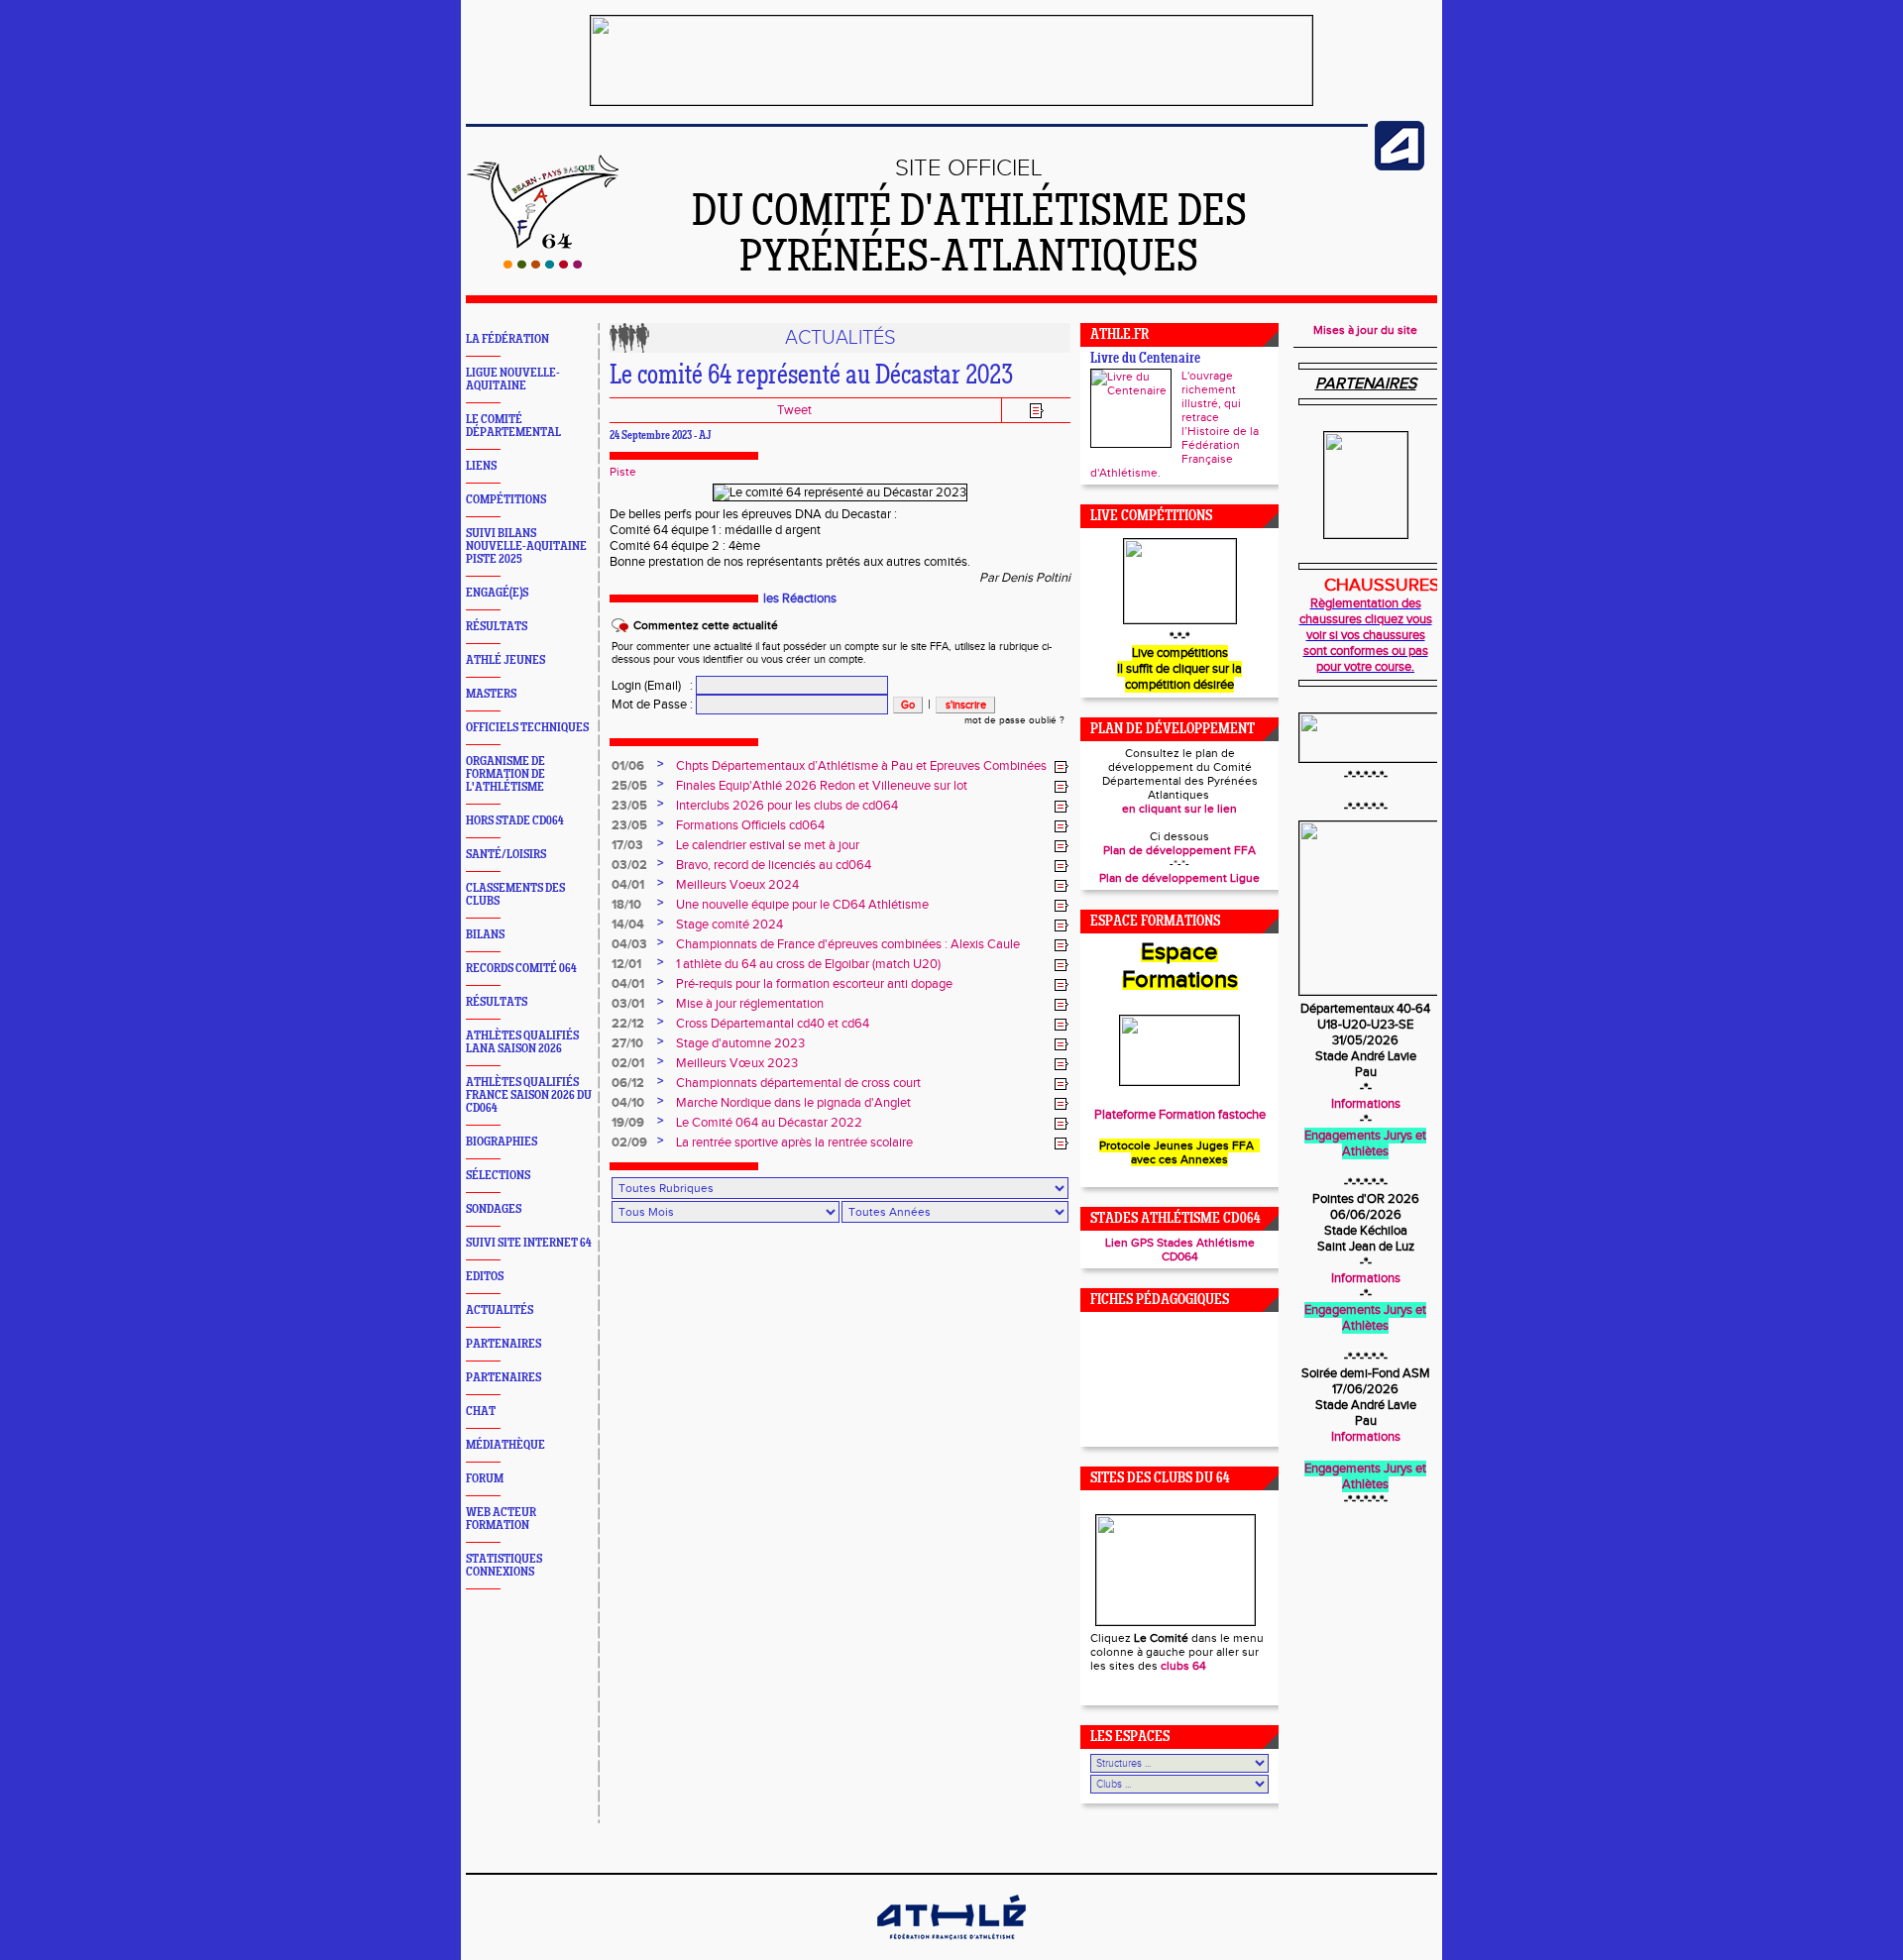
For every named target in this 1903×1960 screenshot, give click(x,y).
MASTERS (491, 694)
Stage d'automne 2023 (740, 1043)
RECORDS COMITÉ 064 (521, 969)
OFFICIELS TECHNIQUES (527, 728)
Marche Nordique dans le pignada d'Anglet (793, 1103)
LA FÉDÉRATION (507, 339)
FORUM (485, 1479)
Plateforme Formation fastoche (1180, 1115)
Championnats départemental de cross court (798, 1083)
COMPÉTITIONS (506, 500)
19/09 (628, 1123)
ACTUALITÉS (500, 1310)
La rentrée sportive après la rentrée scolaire (794, 1143)
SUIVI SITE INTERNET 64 (529, 1243)
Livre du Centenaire (1145, 359)
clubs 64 (1183, 1666)
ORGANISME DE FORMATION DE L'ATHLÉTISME (505, 774)
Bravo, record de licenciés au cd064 (774, 865)
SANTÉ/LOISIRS (506, 855)
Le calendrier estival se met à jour (768, 845)
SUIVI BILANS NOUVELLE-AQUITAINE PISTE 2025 (526, 546)
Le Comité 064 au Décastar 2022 (769, 1123)
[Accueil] (543, 265)
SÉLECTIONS (498, 1176)
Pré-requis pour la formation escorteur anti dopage (814, 984)
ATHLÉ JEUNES (505, 660)
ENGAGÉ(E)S (497, 593)
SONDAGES (494, 1209)
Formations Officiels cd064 (750, 825)
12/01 (626, 964)
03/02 (629, 865)
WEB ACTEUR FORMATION (501, 1519)
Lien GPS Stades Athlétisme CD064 (1180, 1250)
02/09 (629, 1143)
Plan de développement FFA (1179, 850)
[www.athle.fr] (1399, 166)
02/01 (628, 1063)
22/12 (628, 1024)
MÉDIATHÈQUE (505, 1445)
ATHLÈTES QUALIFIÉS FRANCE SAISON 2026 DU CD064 (529, 1095)
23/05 (629, 806)
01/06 (628, 766)
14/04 (628, 925)
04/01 (628, 885)
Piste (623, 472)
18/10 (626, 905)
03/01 (628, 1004)
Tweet (794, 410)
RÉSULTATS (497, 627)
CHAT (481, 1412)
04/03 (629, 944)
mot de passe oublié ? (1014, 720)
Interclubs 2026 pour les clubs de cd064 (787, 806)
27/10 (627, 1043)
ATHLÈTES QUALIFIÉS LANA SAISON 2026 (522, 1042)
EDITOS (485, 1277)
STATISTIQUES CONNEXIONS (504, 1566)
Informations (1366, 1104)
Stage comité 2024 (729, 925)
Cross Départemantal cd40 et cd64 (773, 1024)
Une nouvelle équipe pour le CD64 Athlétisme (802, 905)
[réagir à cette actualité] (1062, 767)
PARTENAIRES (504, 1344)
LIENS (481, 466)
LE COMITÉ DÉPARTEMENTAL (513, 426)
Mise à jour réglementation (750, 1004)
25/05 (629, 786)
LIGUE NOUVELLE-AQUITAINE (513, 380)
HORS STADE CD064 (515, 821)
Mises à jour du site (1365, 330)
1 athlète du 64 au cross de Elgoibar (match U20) (808, 964)
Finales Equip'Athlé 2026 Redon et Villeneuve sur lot (822, 786)
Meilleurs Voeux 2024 (737, 885)
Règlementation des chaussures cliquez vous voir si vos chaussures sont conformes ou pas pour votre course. (1366, 635)
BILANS (485, 935)
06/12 (628, 1083)
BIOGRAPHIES (502, 1142)
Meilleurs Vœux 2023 (737, 1063)
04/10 (628, 1103)
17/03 (627, 845)
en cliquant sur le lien (1179, 809)
